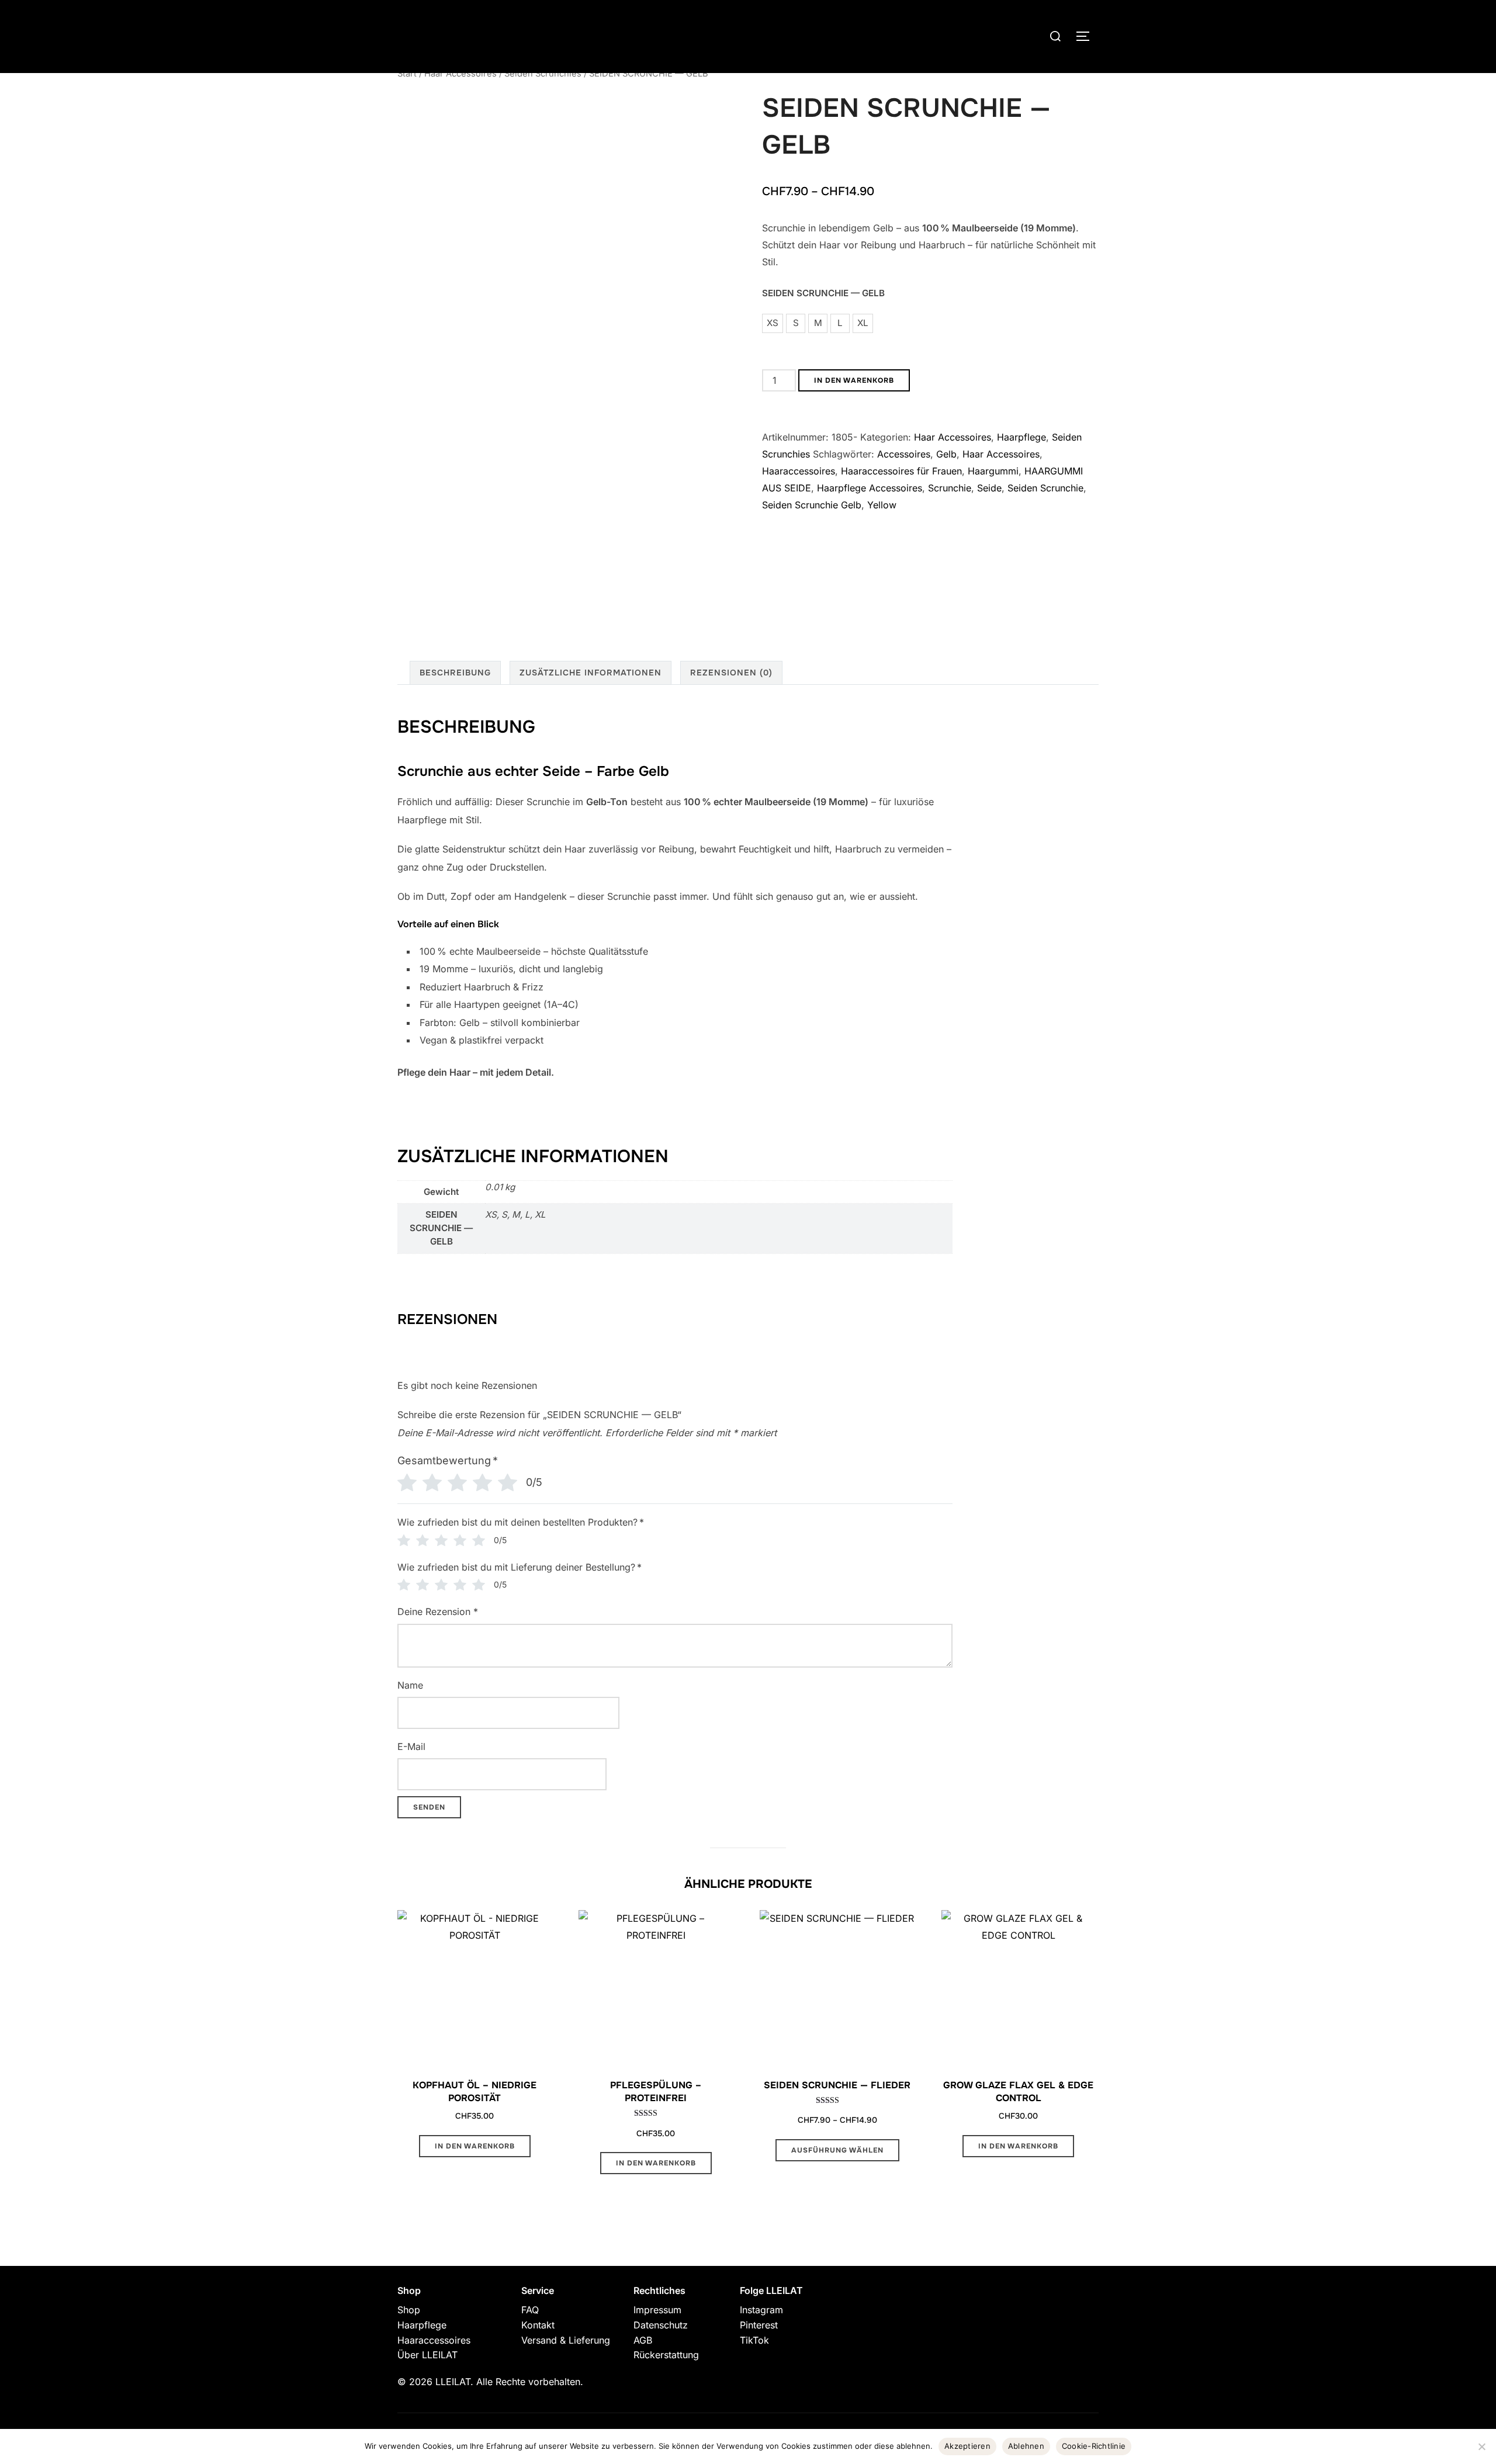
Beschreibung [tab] (455, 673)
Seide (989, 488)
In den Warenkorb (854, 380)
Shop (409, 2310)
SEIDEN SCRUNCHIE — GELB (823, 293)
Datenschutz (661, 2325)
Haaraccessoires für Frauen (901, 471)
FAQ (530, 2310)
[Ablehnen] (1481, 2446)
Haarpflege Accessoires (870, 488)
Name (410, 1685)
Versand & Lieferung (566, 2340)
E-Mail (411, 1746)
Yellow (882, 505)
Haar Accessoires (460, 74)
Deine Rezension (438, 1612)
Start (407, 74)
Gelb (946, 454)
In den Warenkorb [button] (475, 2146)
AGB (643, 2340)
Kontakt (538, 2325)
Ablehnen (1026, 2446)
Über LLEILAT (427, 2355)
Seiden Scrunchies (543, 74)
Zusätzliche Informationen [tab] (591, 673)
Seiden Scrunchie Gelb (812, 505)
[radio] (773, 323)
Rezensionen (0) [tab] (731, 673)
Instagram (761, 2310)
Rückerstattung (666, 2355)
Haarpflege (1021, 437)
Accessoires (904, 454)
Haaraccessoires (799, 471)
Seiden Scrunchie (1045, 488)
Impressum (657, 2310)
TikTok (754, 2340)
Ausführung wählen (837, 2150)
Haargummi (993, 471)
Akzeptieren (967, 2446)
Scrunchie (950, 488)
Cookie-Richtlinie (1094, 2446)
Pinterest (759, 2325)
